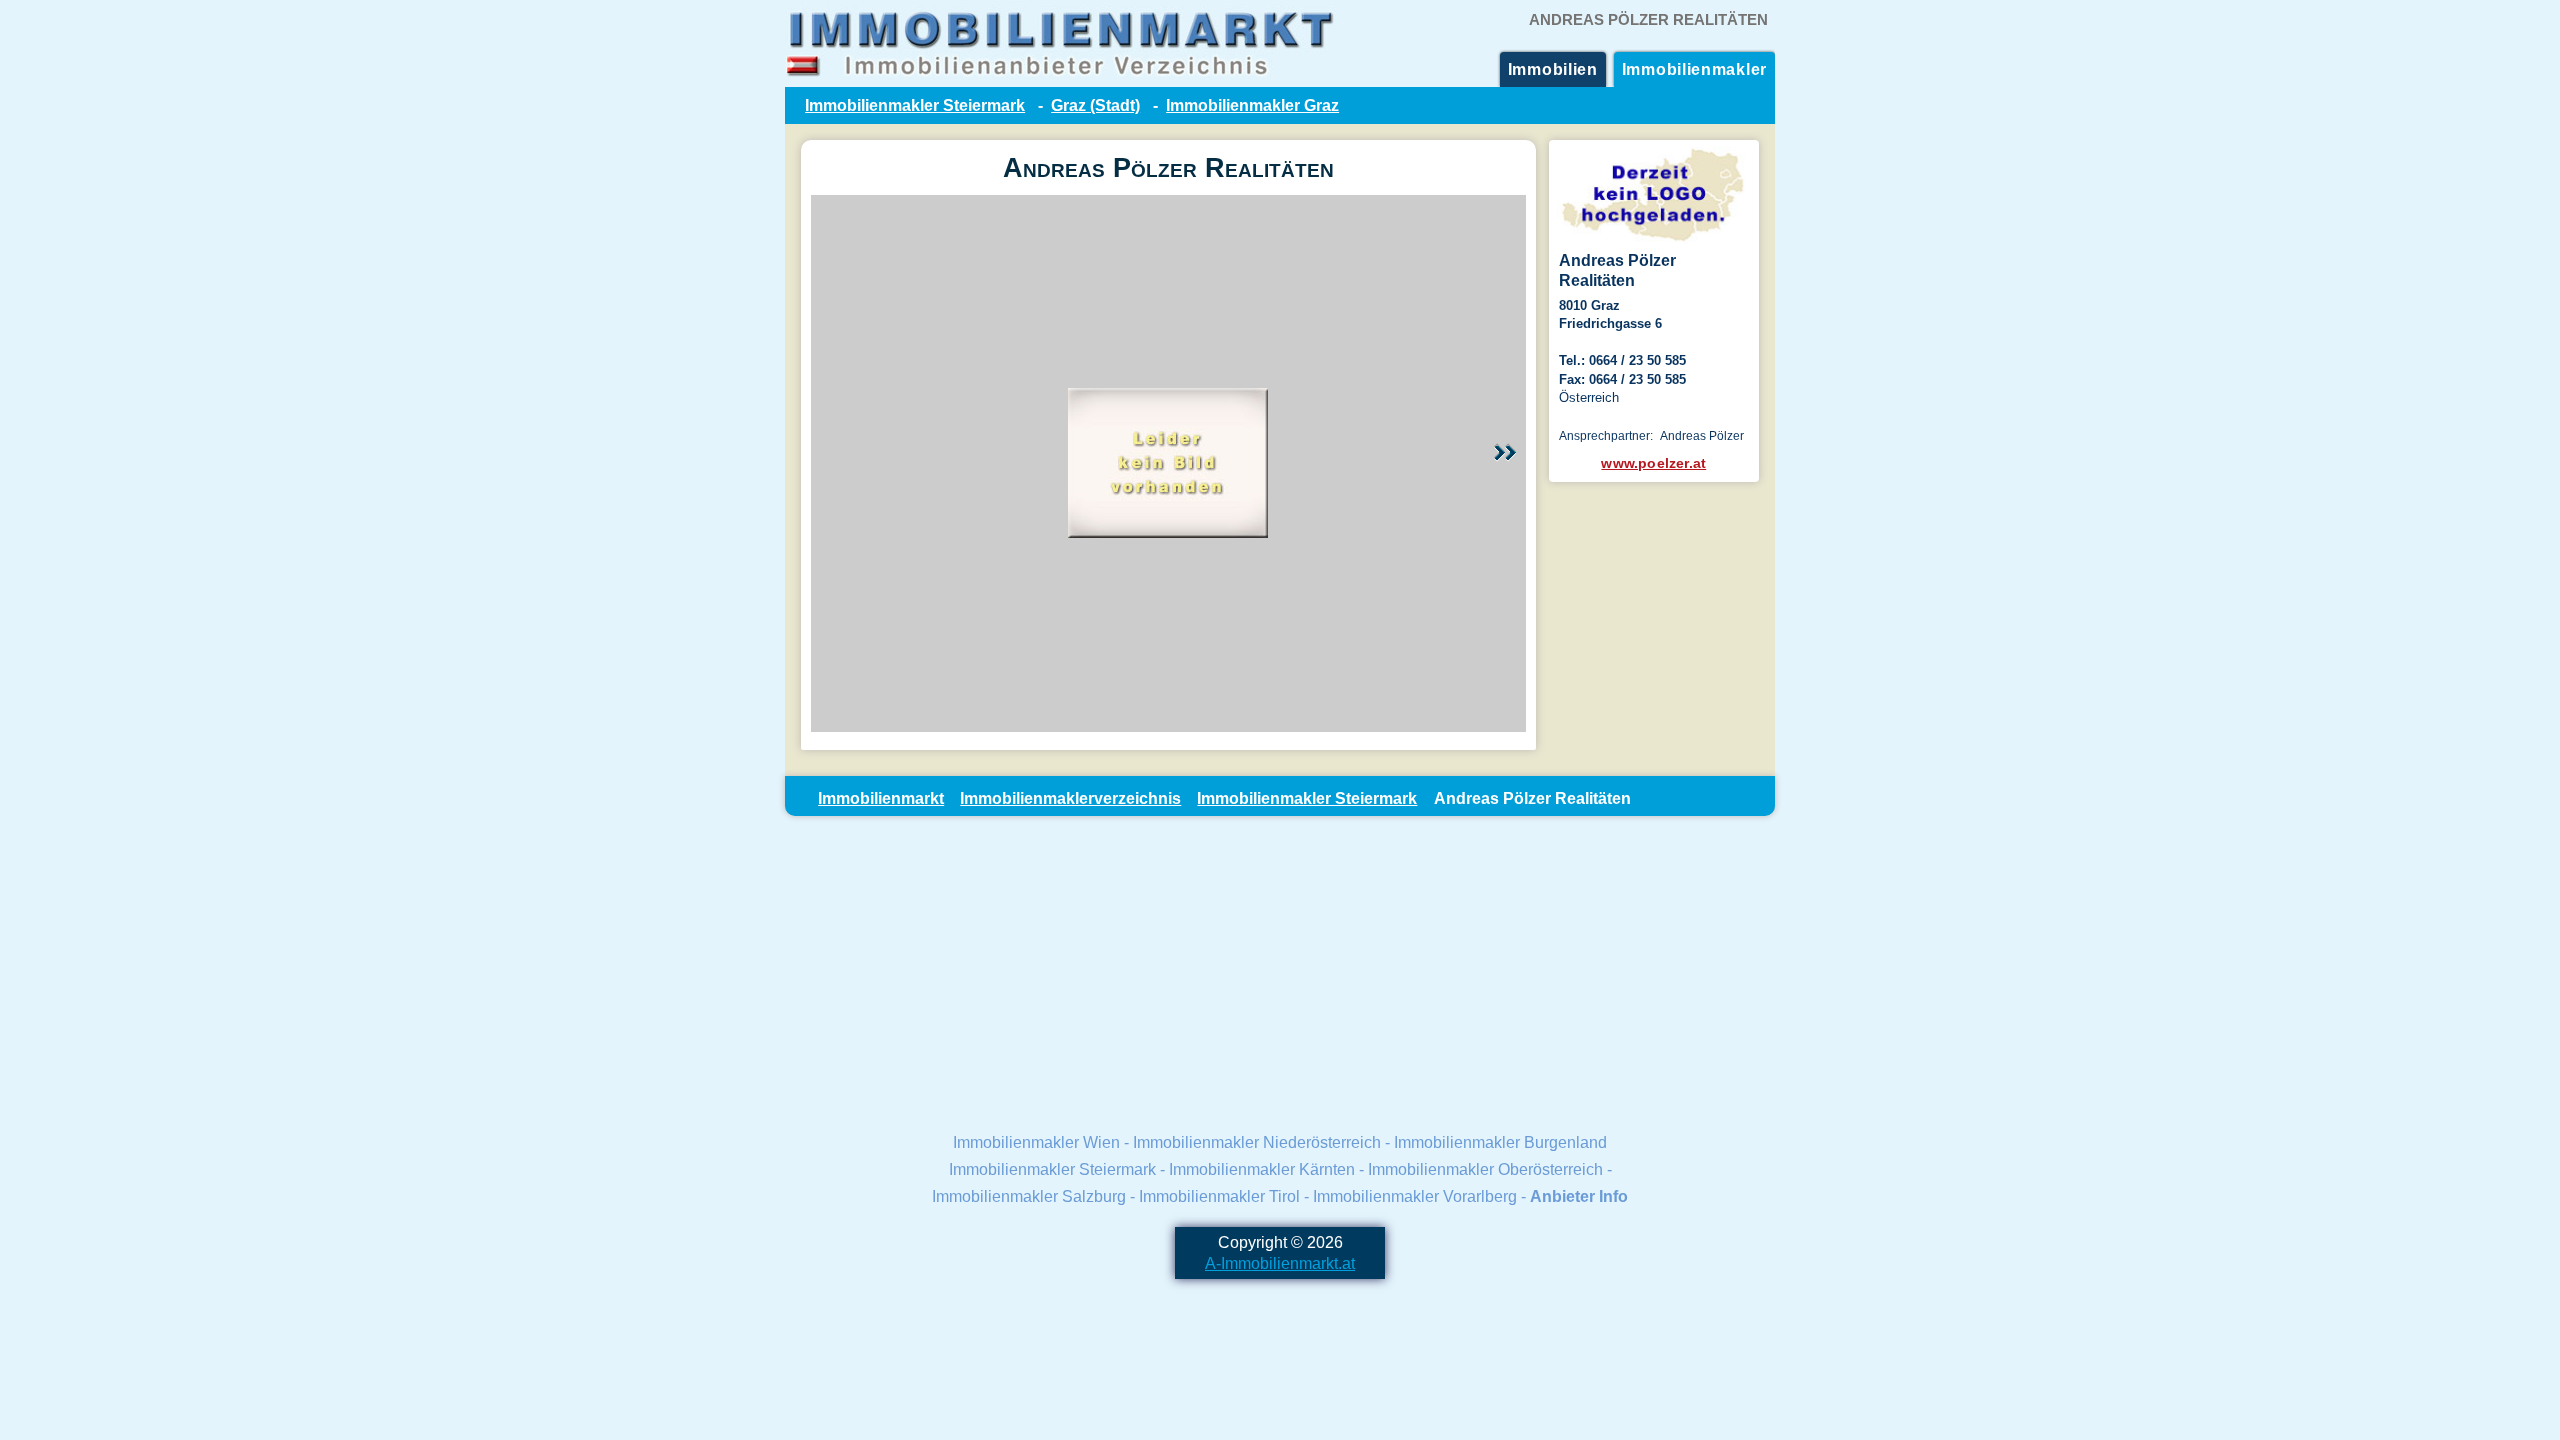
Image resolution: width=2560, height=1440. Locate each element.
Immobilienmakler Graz (1252, 105)
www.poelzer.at (1653, 463)
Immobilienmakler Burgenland (1500, 1142)
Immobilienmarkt (881, 798)
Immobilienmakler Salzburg (1029, 1196)
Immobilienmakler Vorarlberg (1415, 1196)
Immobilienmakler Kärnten (1262, 1169)
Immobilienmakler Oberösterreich (1485, 1169)
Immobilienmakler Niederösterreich (1257, 1142)
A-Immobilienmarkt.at (1280, 1263)
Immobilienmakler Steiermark (915, 105)
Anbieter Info (1579, 1196)
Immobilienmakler (1694, 69)
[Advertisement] (1280, 972)
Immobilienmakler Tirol (1219, 1196)
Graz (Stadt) (1095, 105)
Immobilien (1553, 69)
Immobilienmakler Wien (1036, 1142)
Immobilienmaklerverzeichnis (1070, 798)
